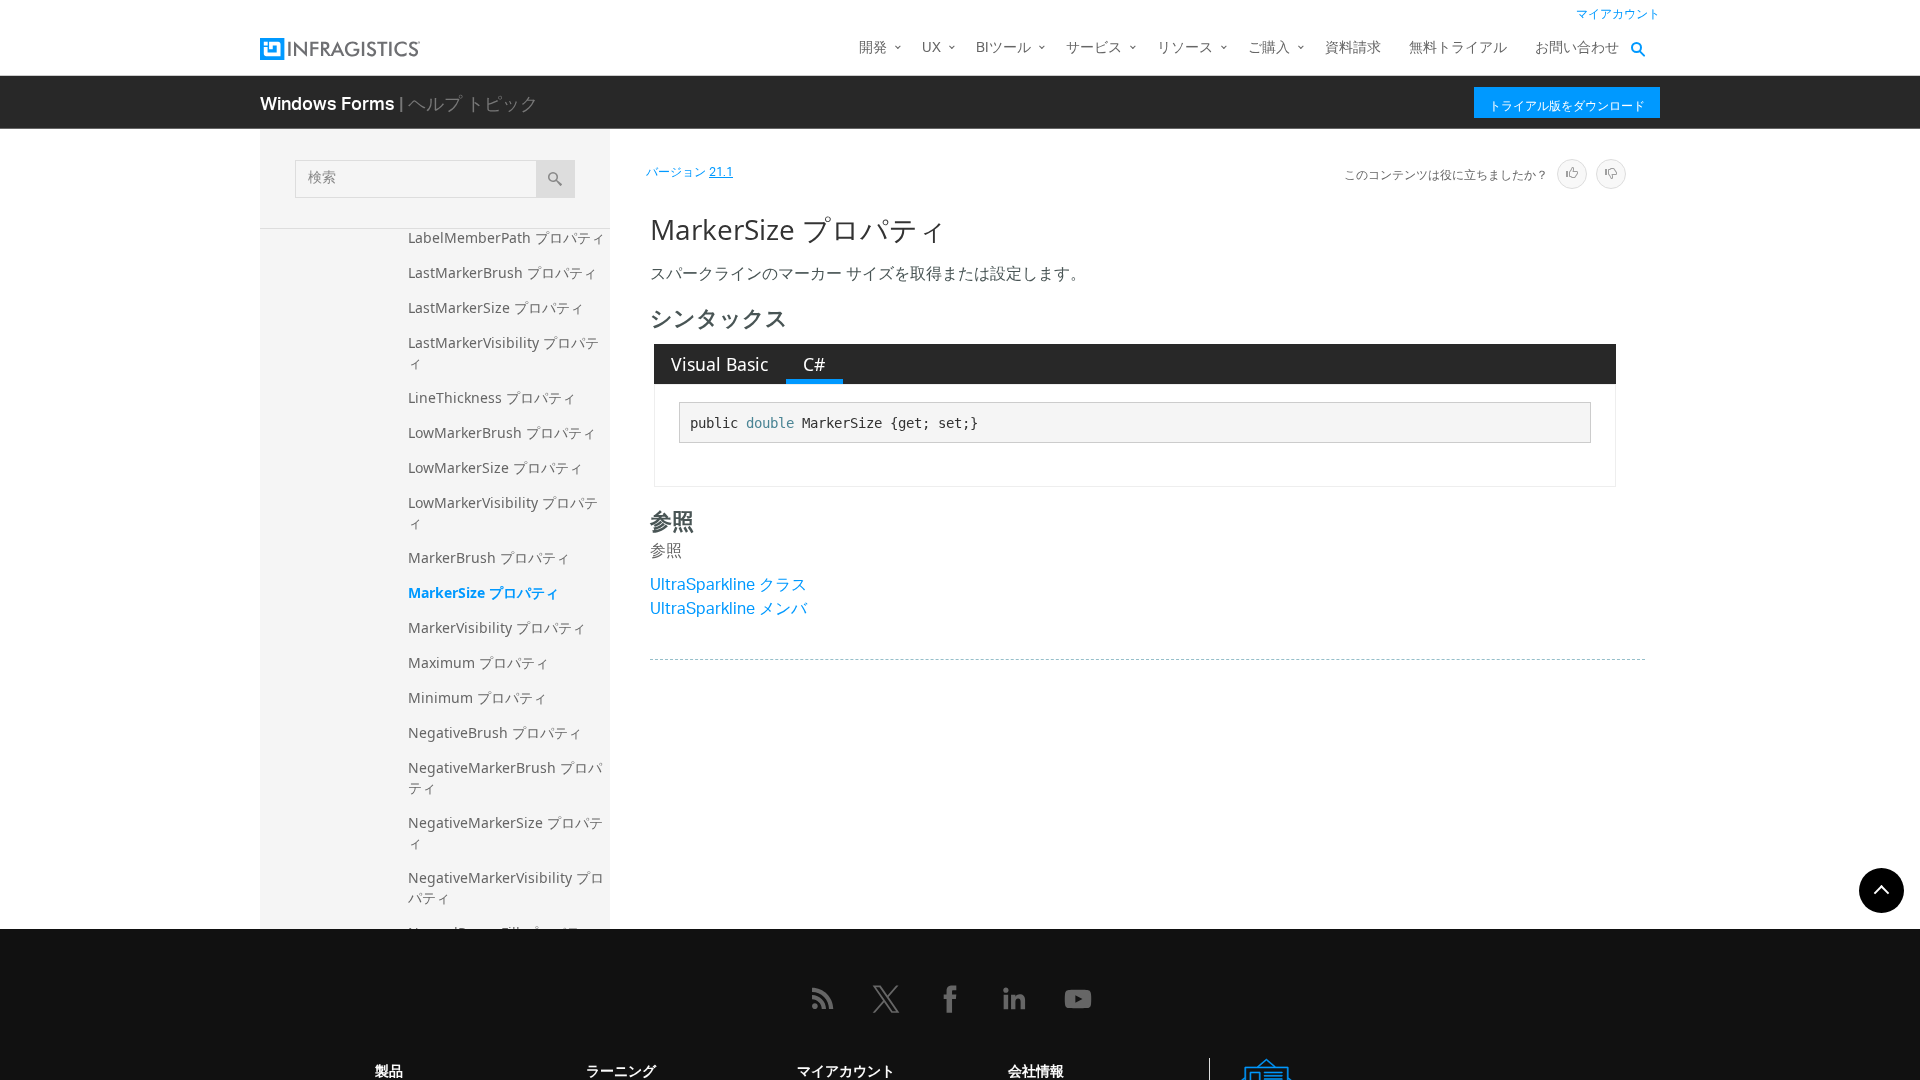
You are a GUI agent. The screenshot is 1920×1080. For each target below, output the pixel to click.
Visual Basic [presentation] (719, 364)
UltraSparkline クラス (728, 586)
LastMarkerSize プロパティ (496, 307)
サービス (1094, 48)
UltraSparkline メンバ (728, 610)
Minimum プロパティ (477, 697)
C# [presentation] (814, 364)
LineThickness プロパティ (492, 397)
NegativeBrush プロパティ (495, 732)
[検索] (555, 179)
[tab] (720, 364)
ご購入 (1269, 48)
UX (931, 48)
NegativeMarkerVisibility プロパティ (506, 887)
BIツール (1003, 48)
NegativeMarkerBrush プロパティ (505, 777)
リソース (1185, 48)
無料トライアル (1458, 48)
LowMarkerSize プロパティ (495, 467)
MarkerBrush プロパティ (489, 557)
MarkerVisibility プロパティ (497, 627)
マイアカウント (1618, 14)
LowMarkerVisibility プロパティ (503, 512)
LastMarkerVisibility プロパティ (503, 352)
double (770, 423)
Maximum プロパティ (478, 662)
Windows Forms (327, 102)
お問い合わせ (1577, 48)
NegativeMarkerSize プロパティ (505, 832)
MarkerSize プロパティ (483, 592)
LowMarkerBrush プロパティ (502, 432)
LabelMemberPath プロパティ (506, 237)
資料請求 (1353, 48)
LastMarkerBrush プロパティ (502, 272)
